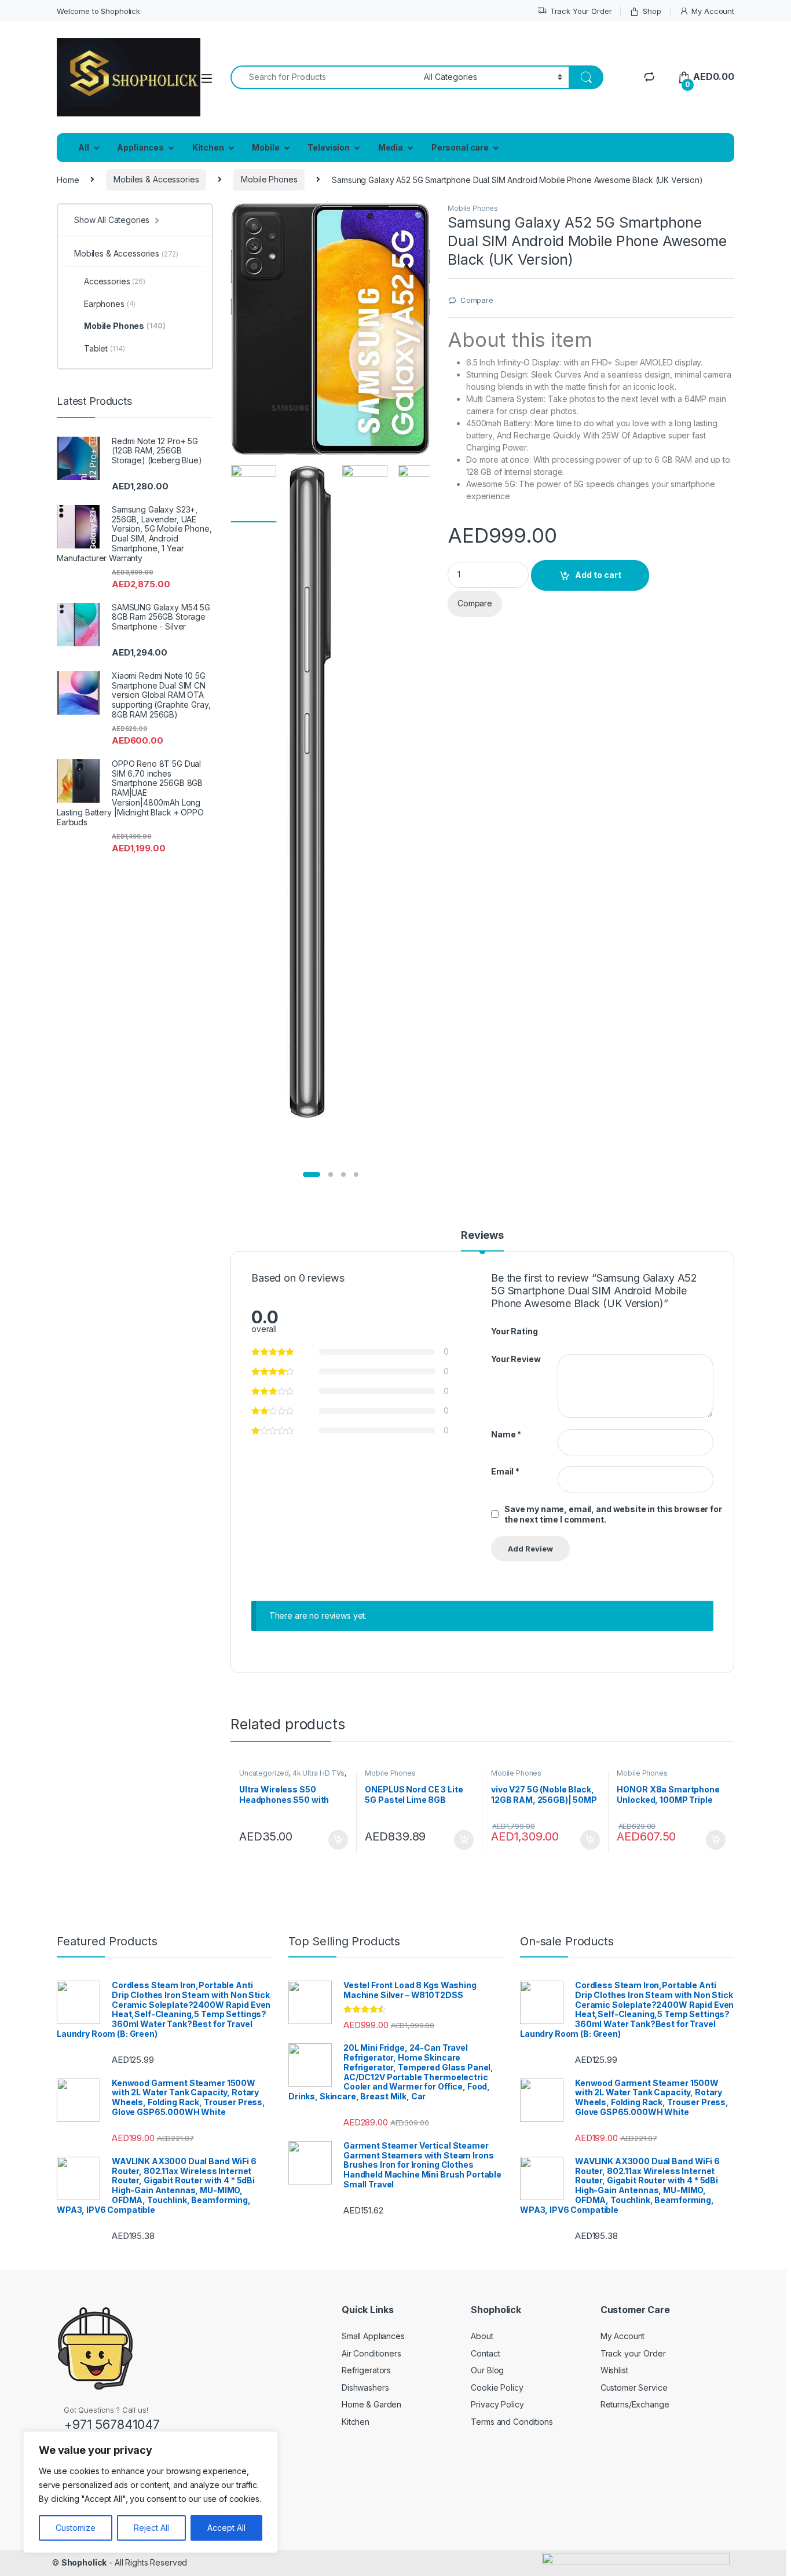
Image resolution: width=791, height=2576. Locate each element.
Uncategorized (264, 1773)
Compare (477, 300)
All (84, 147)
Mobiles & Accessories (156, 179)
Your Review (516, 1359)
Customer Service (634, 2387)
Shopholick (84, 2562)
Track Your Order (581, 11)
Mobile (266, 147)
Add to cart (598, 575)
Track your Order (633, 2353)
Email (505, 1471)
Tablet (104, 348)
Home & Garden (371, 2404)
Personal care (460, 147)
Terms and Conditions (512, 2422)
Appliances (140, 147)
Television (329, 147)
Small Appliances (373, 2336)
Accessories (115, 281)
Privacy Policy (497, 2404)
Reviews (482, 1236)
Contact (485, 2353)
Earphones (110, 304)
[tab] (482, 1241)
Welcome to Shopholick (98, 11)
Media (391, 147)
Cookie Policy (497, 2387)
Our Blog (487, 2370)
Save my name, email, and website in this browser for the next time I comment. (613, 1514)
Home (68, 179)
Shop (652, 11)
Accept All (226, 2528)
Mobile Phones (269, 179)
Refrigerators (366, 2370)
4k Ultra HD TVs (318, 1773)
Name (506, 1434)
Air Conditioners (371, 2353)
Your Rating (514, 1331)
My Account (713, 11)
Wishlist (614, 2370)
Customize (76, 2528)
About (482, 2336)
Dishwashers (365, 2387)
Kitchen (208, 147)
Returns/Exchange (635, 2404)
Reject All (151, 2528)
